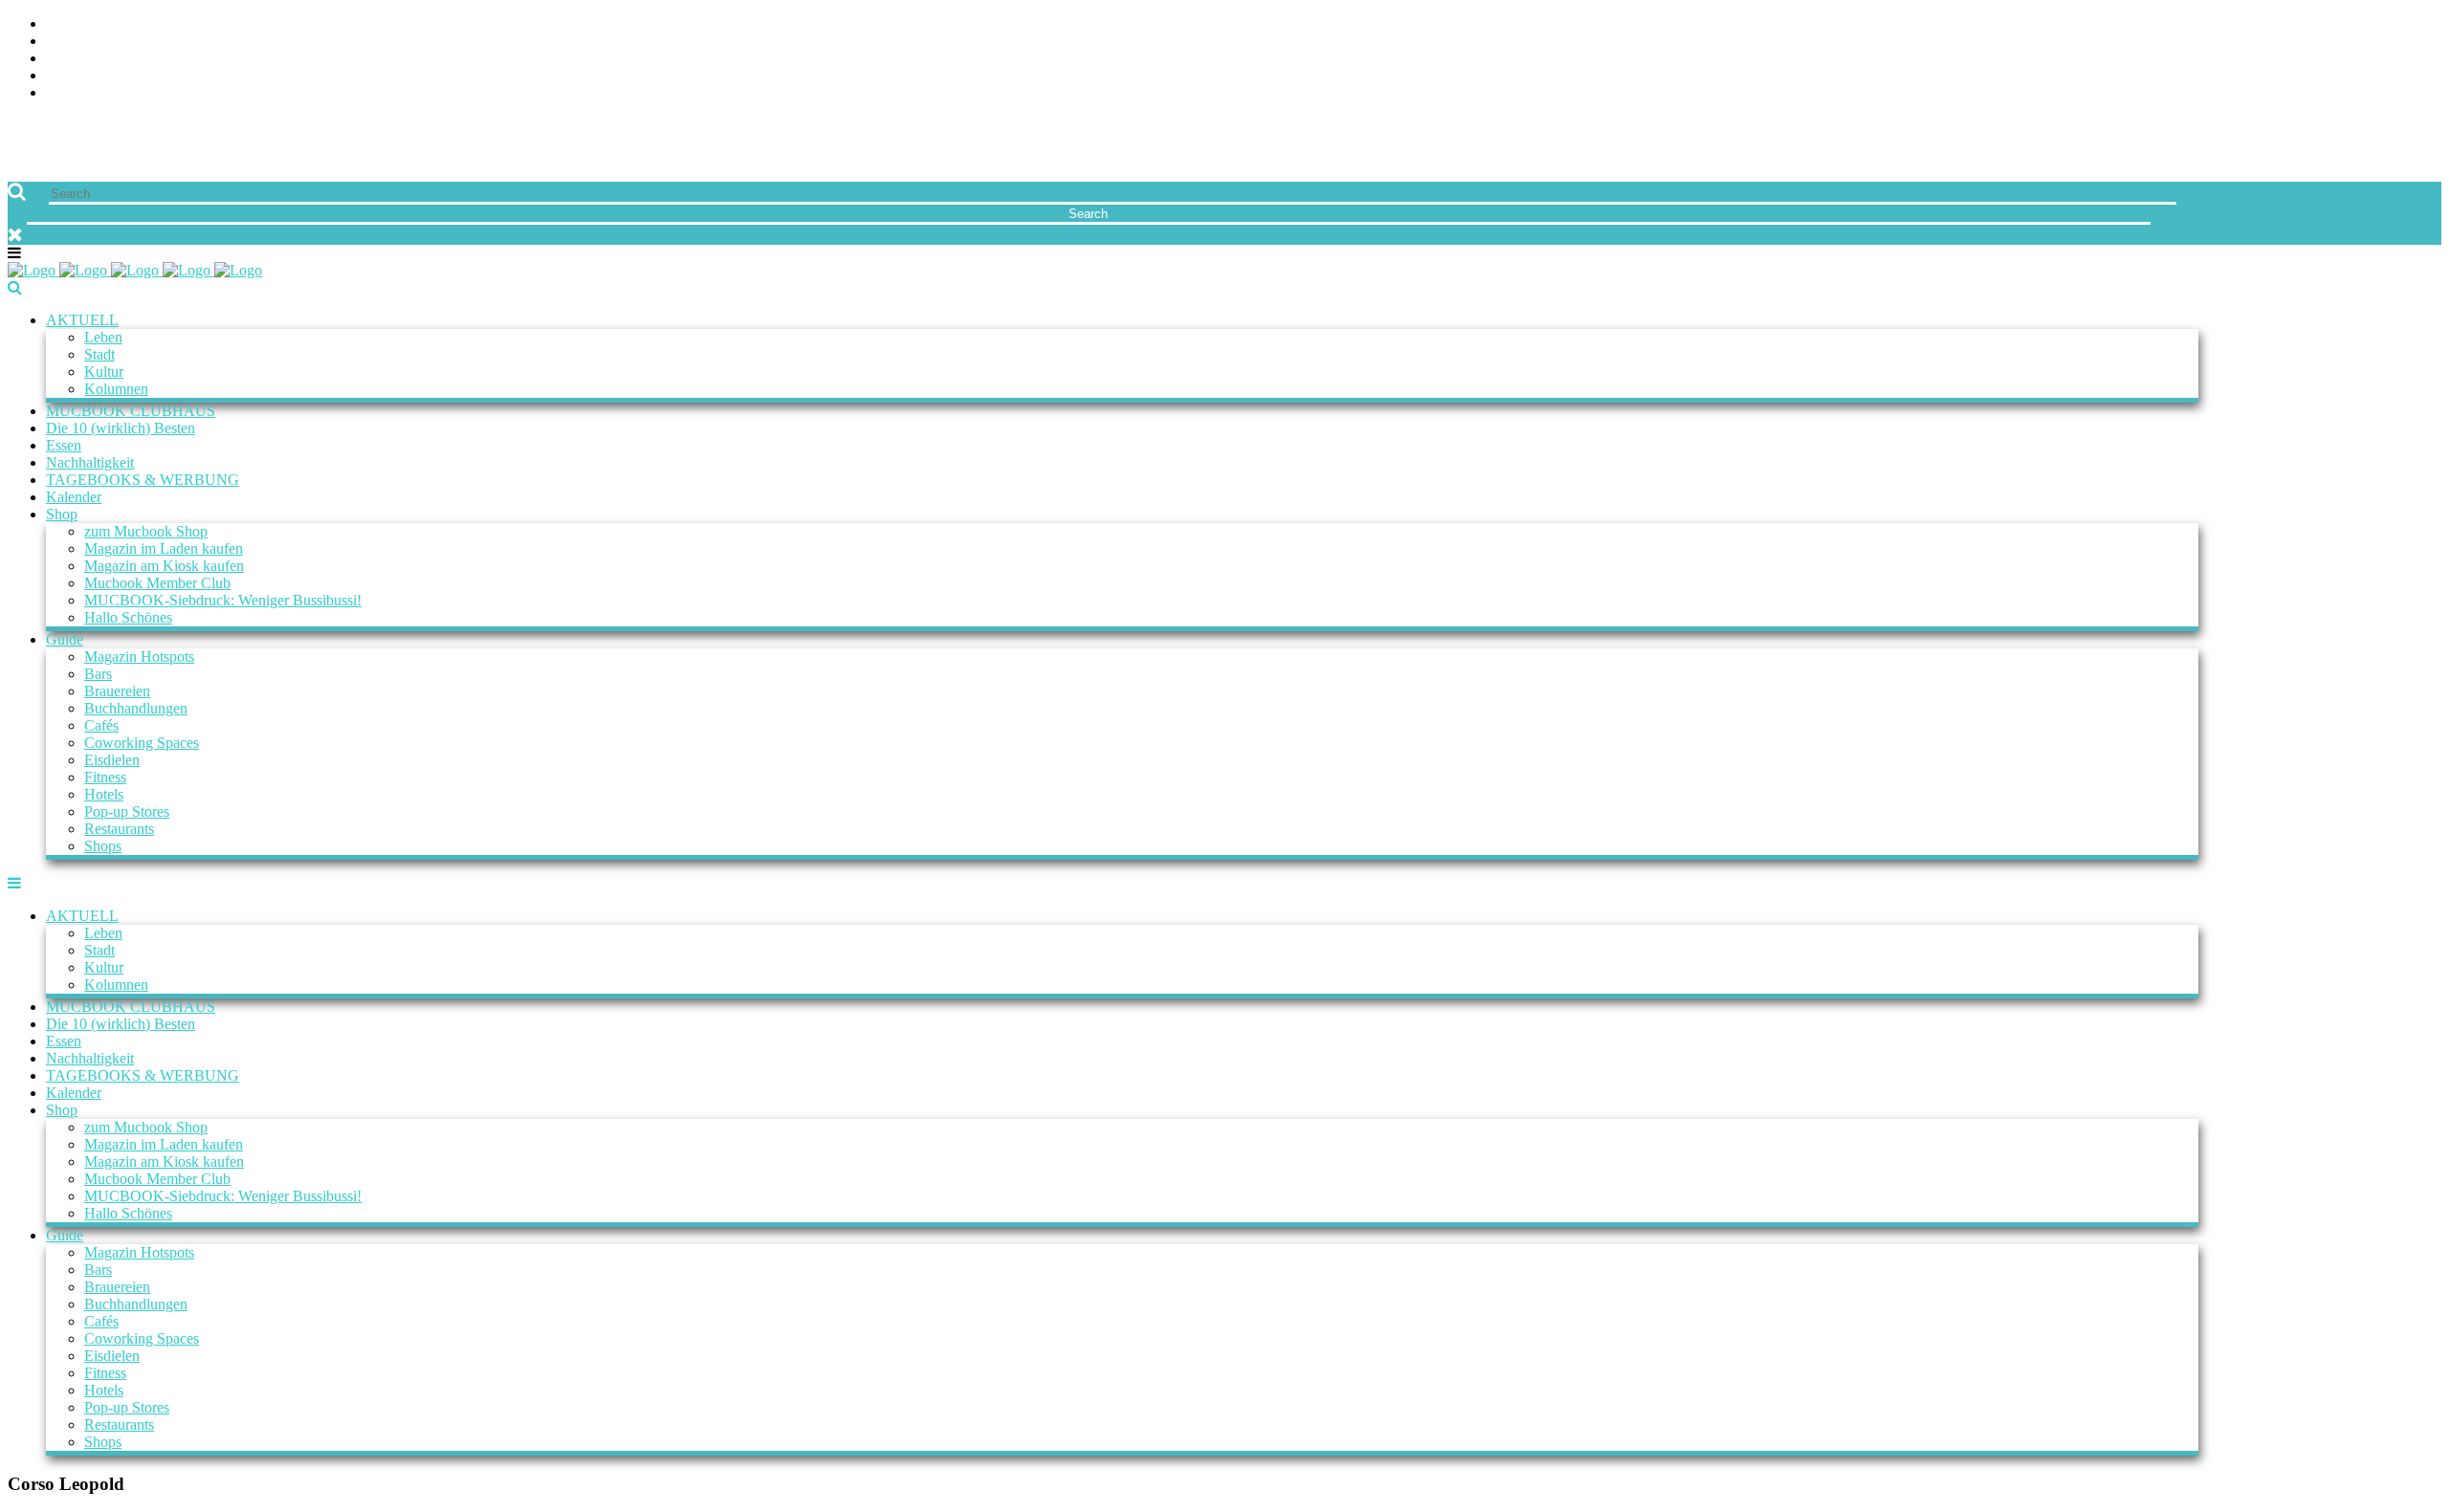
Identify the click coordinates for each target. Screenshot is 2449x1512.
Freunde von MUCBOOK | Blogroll (176, 59)
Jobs (63, 42)
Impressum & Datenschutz (146, 93)
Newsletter (92, 76)
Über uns (79, 24)
